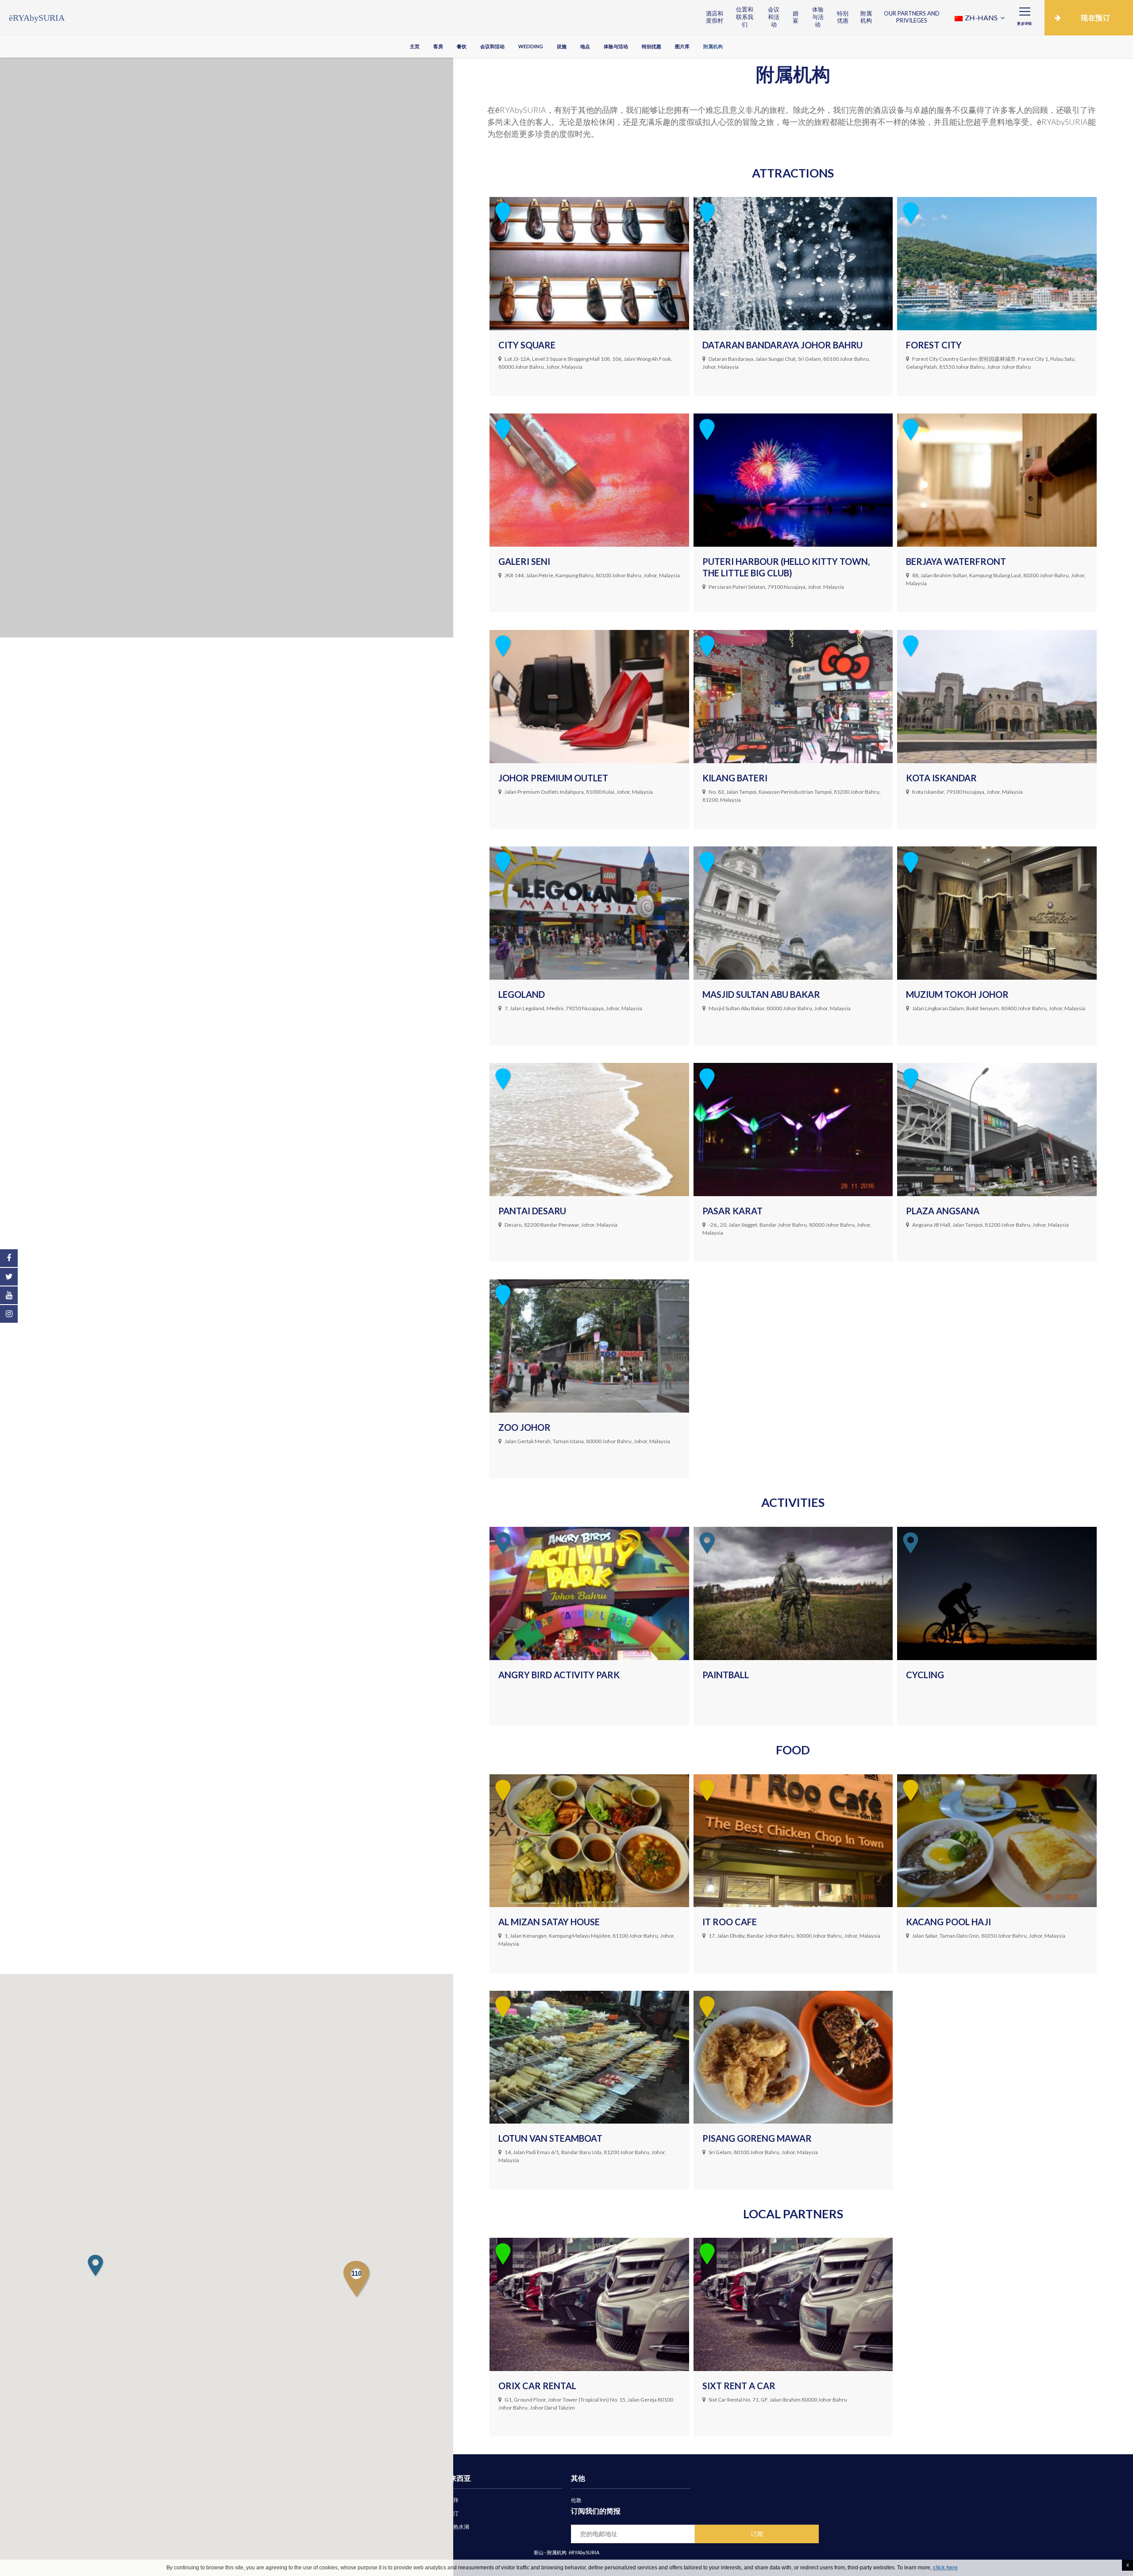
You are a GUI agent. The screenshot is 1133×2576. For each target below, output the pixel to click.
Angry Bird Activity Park (559, 1675)
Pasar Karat (732, 1211)
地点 (585, 46)
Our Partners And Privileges (912, 17)
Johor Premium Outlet (553, 778)
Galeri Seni (524, 561)
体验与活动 (818, 17)
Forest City (934, 345)
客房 (438, 46)
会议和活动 (774, 17)
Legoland (522, 994)
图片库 (682, 46)
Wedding (531, 46)
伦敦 (576, 2500)
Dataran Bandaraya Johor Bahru (782, 345)
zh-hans (981, 17)
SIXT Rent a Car (739, 2386)
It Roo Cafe (730, 1922)
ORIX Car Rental (537, 2386)
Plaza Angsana (943, 1211)
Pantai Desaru (532, 1211)
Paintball (726, 1675)
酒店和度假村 (715, 17)
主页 (415, 46)
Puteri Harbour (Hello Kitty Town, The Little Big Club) (786, 567)
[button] (95, 2265)
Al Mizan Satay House (549, 1922)
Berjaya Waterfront (956, 561)
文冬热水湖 (456, 2527)
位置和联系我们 (745, 17)
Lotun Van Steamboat (550, 2138)
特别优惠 (843, 17)
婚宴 (796, 17)
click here (945, 2568)
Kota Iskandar (941, 778)
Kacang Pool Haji (948, 1922)
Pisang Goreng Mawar (757, 2138)
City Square (527, 345)
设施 (562, 46)
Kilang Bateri (735, 778)
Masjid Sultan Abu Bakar (761, 994)
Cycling (925, 1675)
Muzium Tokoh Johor (957, 994)
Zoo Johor (524, 1427)
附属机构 (866, 17)
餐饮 (462, 46)
